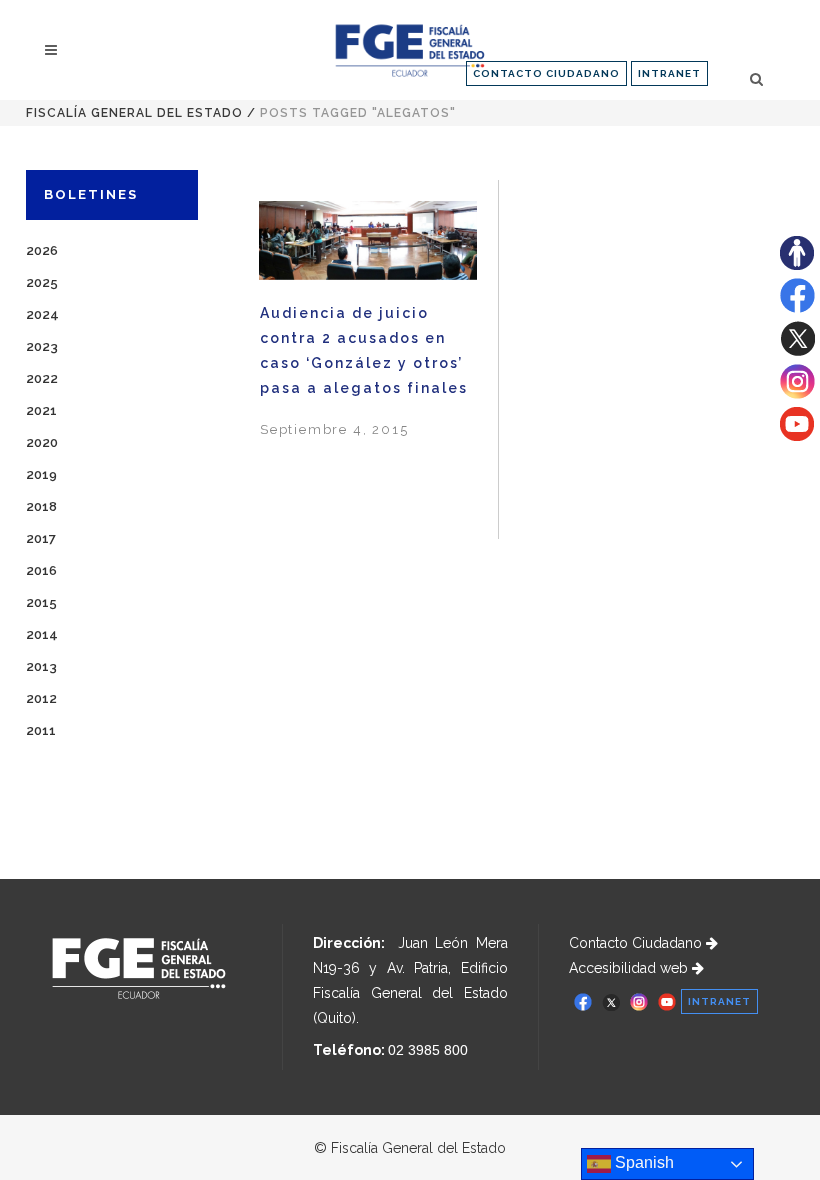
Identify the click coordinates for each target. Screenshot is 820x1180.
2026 (42, 250)
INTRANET (669, 73)
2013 (41, 666)
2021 (41, 410)
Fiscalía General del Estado (134, 113)
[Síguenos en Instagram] (797, 394)
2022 (42, 378)
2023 (42, 346)
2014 (42, 634)
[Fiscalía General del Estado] (409, 50)
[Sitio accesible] (797, 265)
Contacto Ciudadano (637, 943)
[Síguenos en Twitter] (797, 351)
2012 (41, 698)
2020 (42, 442)
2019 (41, 474)
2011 (41, 730)
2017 (41, 538)
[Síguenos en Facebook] (797, 308)
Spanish (642, 1162)
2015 (41, 602)
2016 (41, 570)
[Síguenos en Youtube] (797, 436)
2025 (42, 282)
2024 (42, 314)
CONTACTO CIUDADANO (546, 73)
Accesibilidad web (630, 968)
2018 (41, 506)
